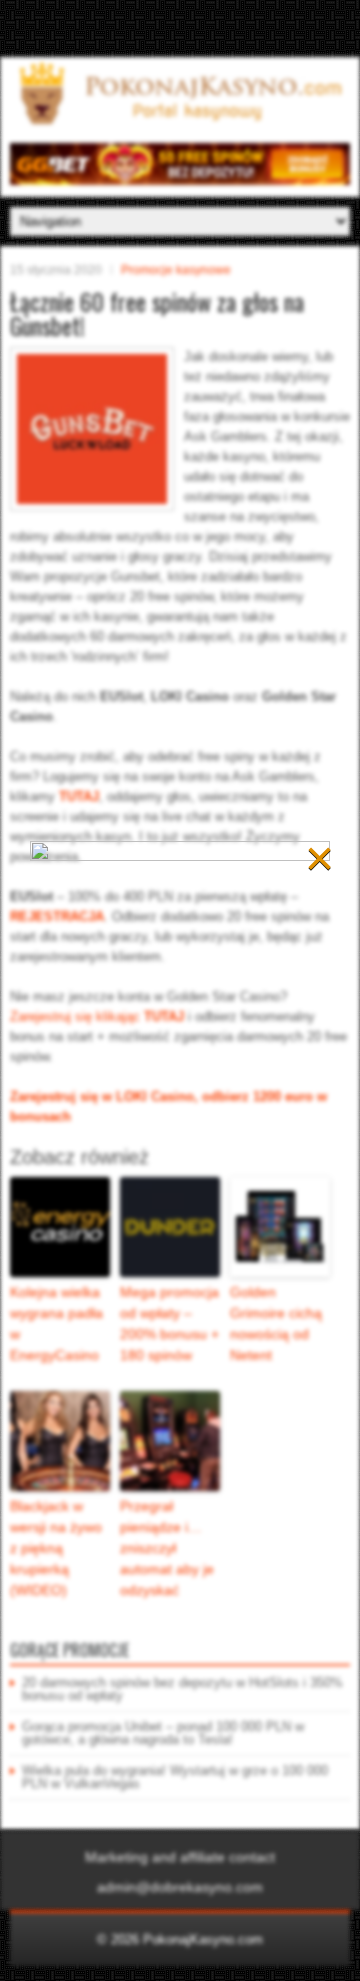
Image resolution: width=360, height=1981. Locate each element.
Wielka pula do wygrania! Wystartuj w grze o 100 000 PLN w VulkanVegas (175, 1777)
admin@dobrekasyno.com (180, 1887)
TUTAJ (79, 796)
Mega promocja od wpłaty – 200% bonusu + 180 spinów (169, 1323)
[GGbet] (180, 180)
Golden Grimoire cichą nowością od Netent (276, 1323)
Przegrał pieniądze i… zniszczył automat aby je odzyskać (167, 1548)
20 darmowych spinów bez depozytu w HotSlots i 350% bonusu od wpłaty (182, 1689)
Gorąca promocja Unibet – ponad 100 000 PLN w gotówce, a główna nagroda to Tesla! (163, 1733)
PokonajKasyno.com (203, 1939)
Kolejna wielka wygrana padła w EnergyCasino (56, 1323)
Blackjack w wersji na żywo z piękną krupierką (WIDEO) (56, 1548)
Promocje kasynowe (176, 270)
